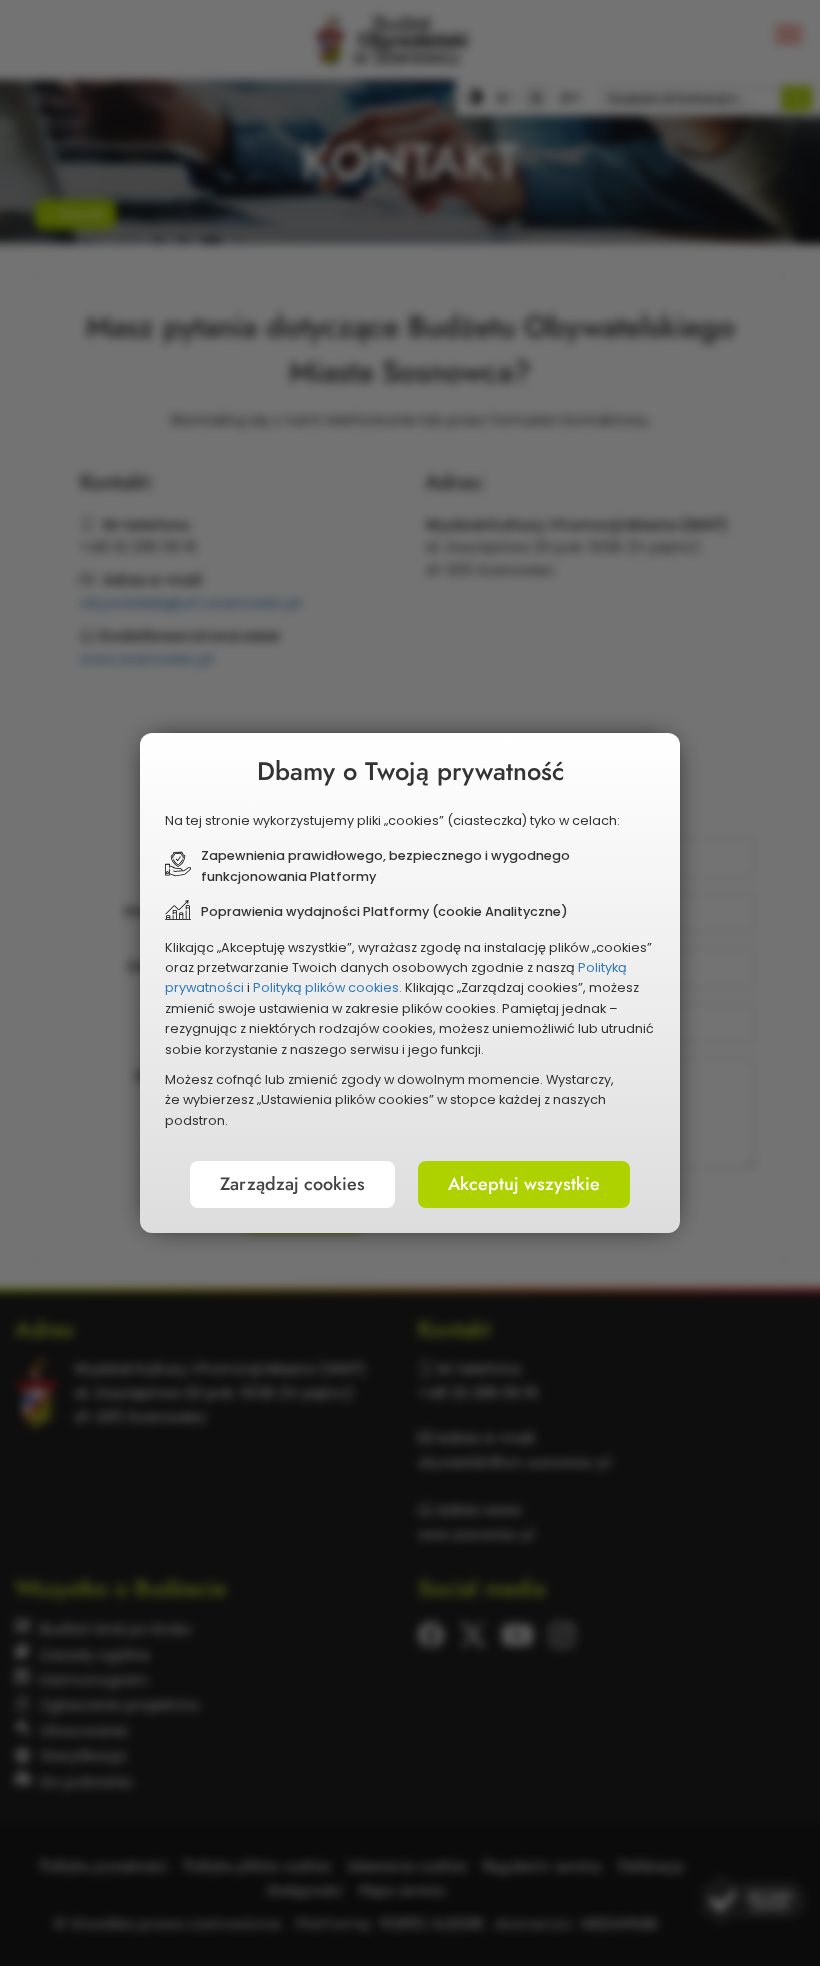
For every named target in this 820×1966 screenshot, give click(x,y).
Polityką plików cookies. (327, 987)
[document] (410, 983)
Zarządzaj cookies (292, 1184)
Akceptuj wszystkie (524, 1184)
